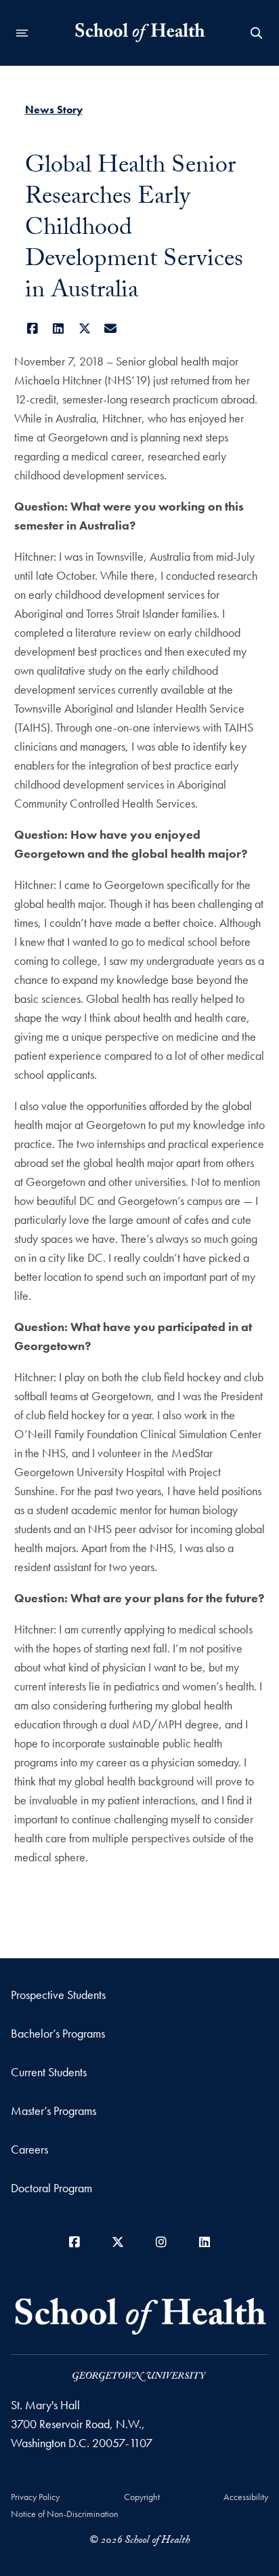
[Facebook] (33, 329)
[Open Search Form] (257, 33)
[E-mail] (111, 329)
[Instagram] (161, 2242)
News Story (54, 110)
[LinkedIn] (59, 329)
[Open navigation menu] (22, 33)
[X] (85, 329)
